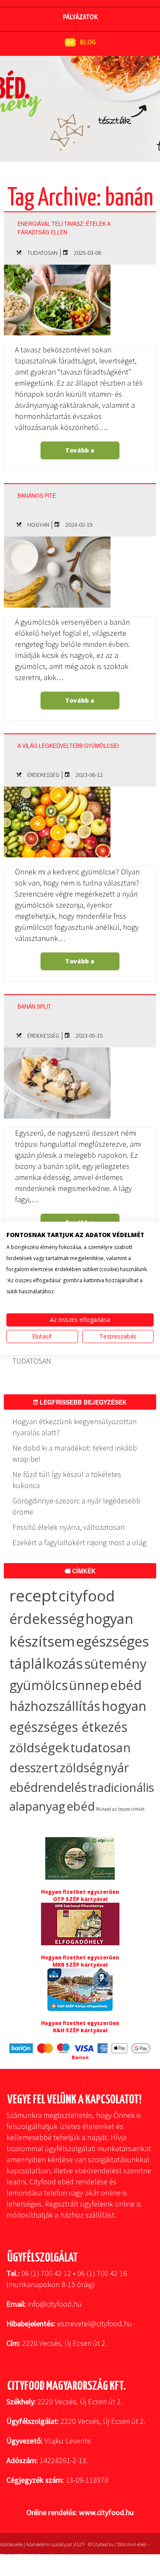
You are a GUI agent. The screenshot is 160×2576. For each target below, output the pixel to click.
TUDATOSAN (42, 253)
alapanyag (37, 1806)
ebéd (81, 1806)
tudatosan (100, 1747)
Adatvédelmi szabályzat (49, 2544)
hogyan (124, 1706)
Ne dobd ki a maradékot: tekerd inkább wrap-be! (75, 1453)
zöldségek (39, 1747)
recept (33, 1595)
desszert (34, 1768)
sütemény (115, 1664)
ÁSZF (79, 2544)
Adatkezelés (12, 2544)
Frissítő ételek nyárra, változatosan (68, 1527)
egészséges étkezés (68, 1727)
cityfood (87, 1596)
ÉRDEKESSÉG (43, 775)
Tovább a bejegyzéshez (79, 453)
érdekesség (47, 1619)
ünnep (89, 1685)
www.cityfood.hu (106, 2512)
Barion (80, 2057)
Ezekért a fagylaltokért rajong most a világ (79, 1542)
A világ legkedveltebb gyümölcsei (68, 746)
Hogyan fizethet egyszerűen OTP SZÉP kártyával (80, 1895)
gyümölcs (39, 1685)
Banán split (34, 1007)
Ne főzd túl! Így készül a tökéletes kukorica (67, 1480)
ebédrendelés (48, 1787)
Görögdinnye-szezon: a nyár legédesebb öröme (76, 1506)
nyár (116, 1768)
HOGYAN (38, 525)
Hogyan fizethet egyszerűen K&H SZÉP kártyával (80, 2027)
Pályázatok (80, 17)
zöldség (81, 1768)
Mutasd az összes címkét (120, 1809)
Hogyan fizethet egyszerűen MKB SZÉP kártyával (80, 1961)
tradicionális (121, 1787)
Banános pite (37, 496)
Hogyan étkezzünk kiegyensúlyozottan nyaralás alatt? (74, 1427)
